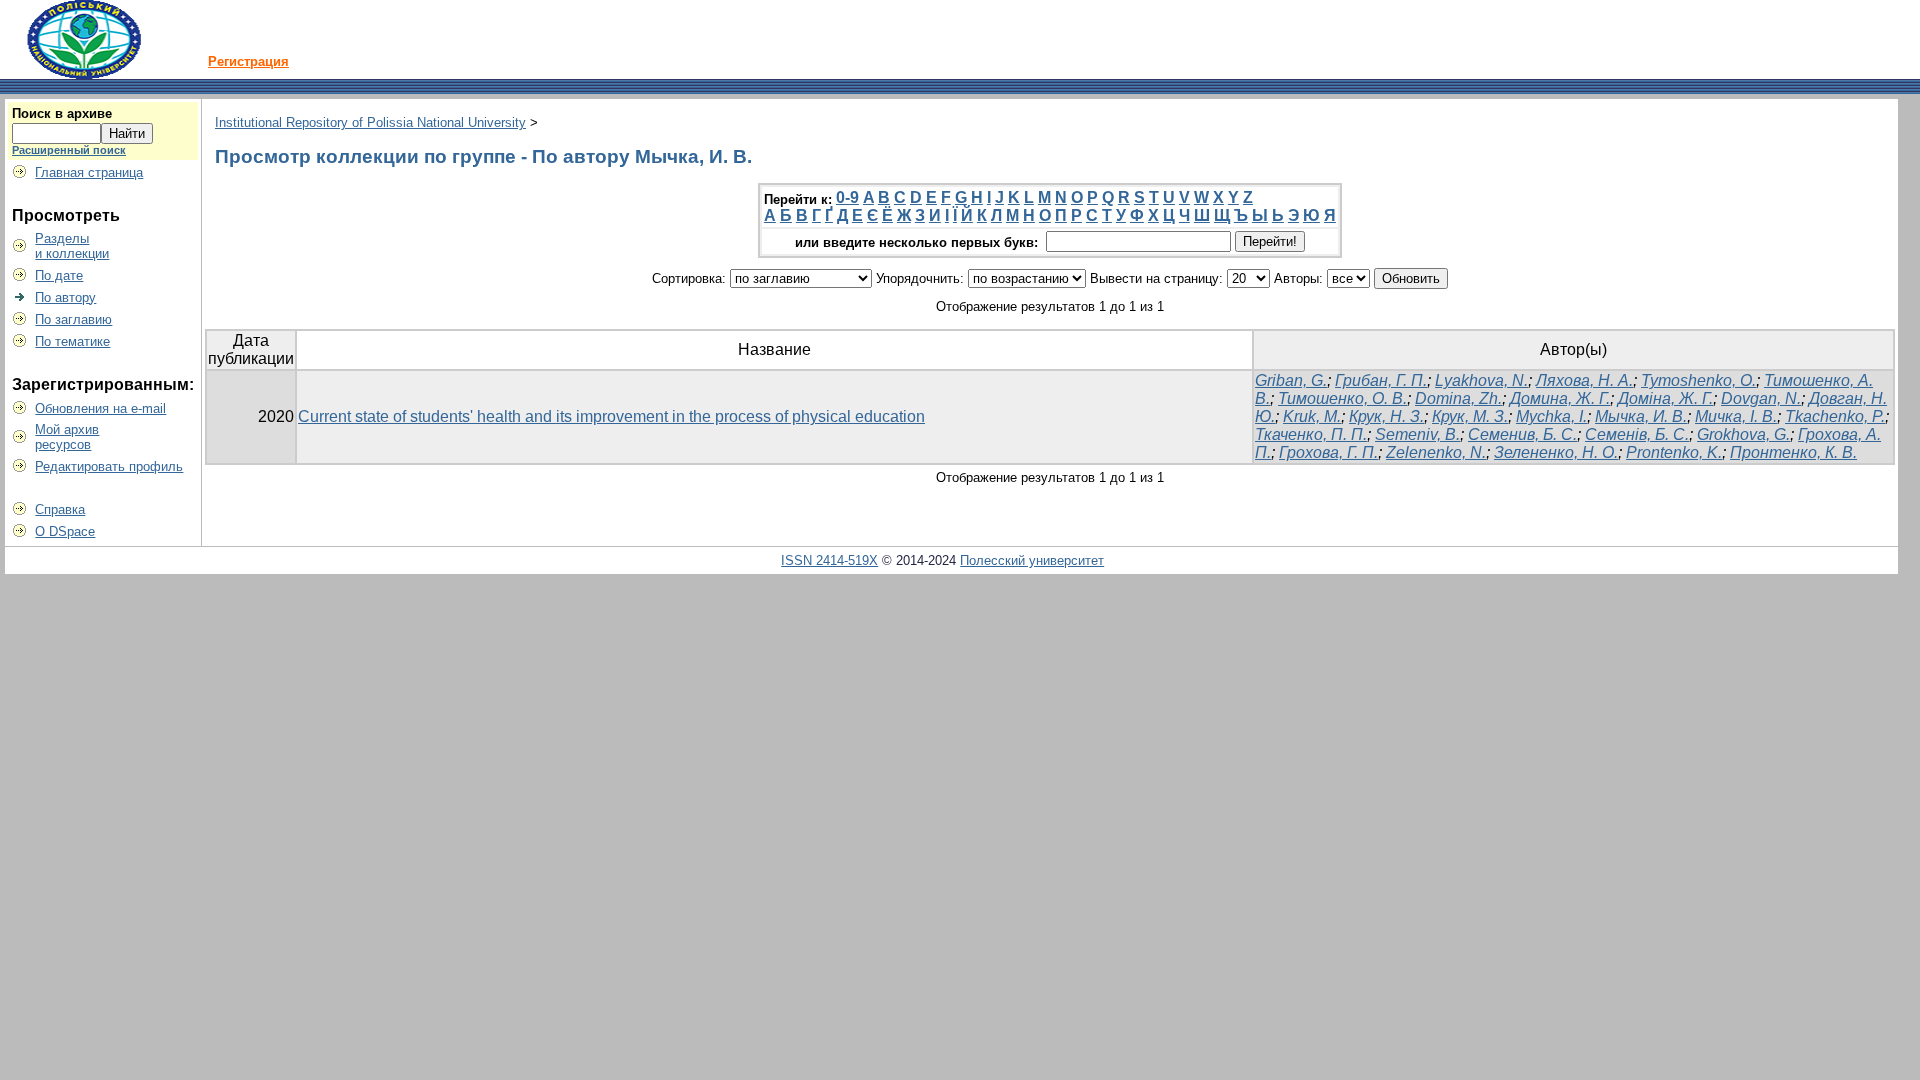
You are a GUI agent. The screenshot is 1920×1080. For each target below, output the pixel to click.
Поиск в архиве (62, 113)
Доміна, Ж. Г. (1665, 398)
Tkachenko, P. (1835, 416)
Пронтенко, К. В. (1793, 452)
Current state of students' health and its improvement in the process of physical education (611, 416)
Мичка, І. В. (1736, 416)
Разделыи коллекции (72, 246)
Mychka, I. (1551, 416)
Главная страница (89, 172)
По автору (65, 297)
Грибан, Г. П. (1381, 380)
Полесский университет (1032, 560)
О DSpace (65, 531)
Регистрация (248, 61)
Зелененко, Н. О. (1556, 452)
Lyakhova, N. (1481, 380)
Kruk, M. (1312, 416)
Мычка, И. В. (1641, 416)
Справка (60, 509)
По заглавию (73, 319)
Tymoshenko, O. (1698, 380)
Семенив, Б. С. (1522, 434)
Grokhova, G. (1743, 434)
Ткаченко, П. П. (1311, 434)
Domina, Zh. (1458, 398)
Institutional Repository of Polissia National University (370, 122)
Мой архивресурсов (67, 437)
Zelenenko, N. (1436, 452)
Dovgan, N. (1761, 398)
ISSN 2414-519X (829, 560)
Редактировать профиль (109, 466)
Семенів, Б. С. (1637, 434)
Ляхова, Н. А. (1584, 380)
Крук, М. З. (1470, 416)
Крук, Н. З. (1386, 416)
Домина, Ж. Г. (1560, 398)
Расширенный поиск (69, 150)
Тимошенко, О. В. (1342, 398)
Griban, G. (1291, 380)
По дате (59, 275)
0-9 (847, 197)
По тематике (72, 341)
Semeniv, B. (1417, 434)
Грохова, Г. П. (1328, 452)
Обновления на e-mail (100, 408)
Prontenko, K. (1674, 452)
